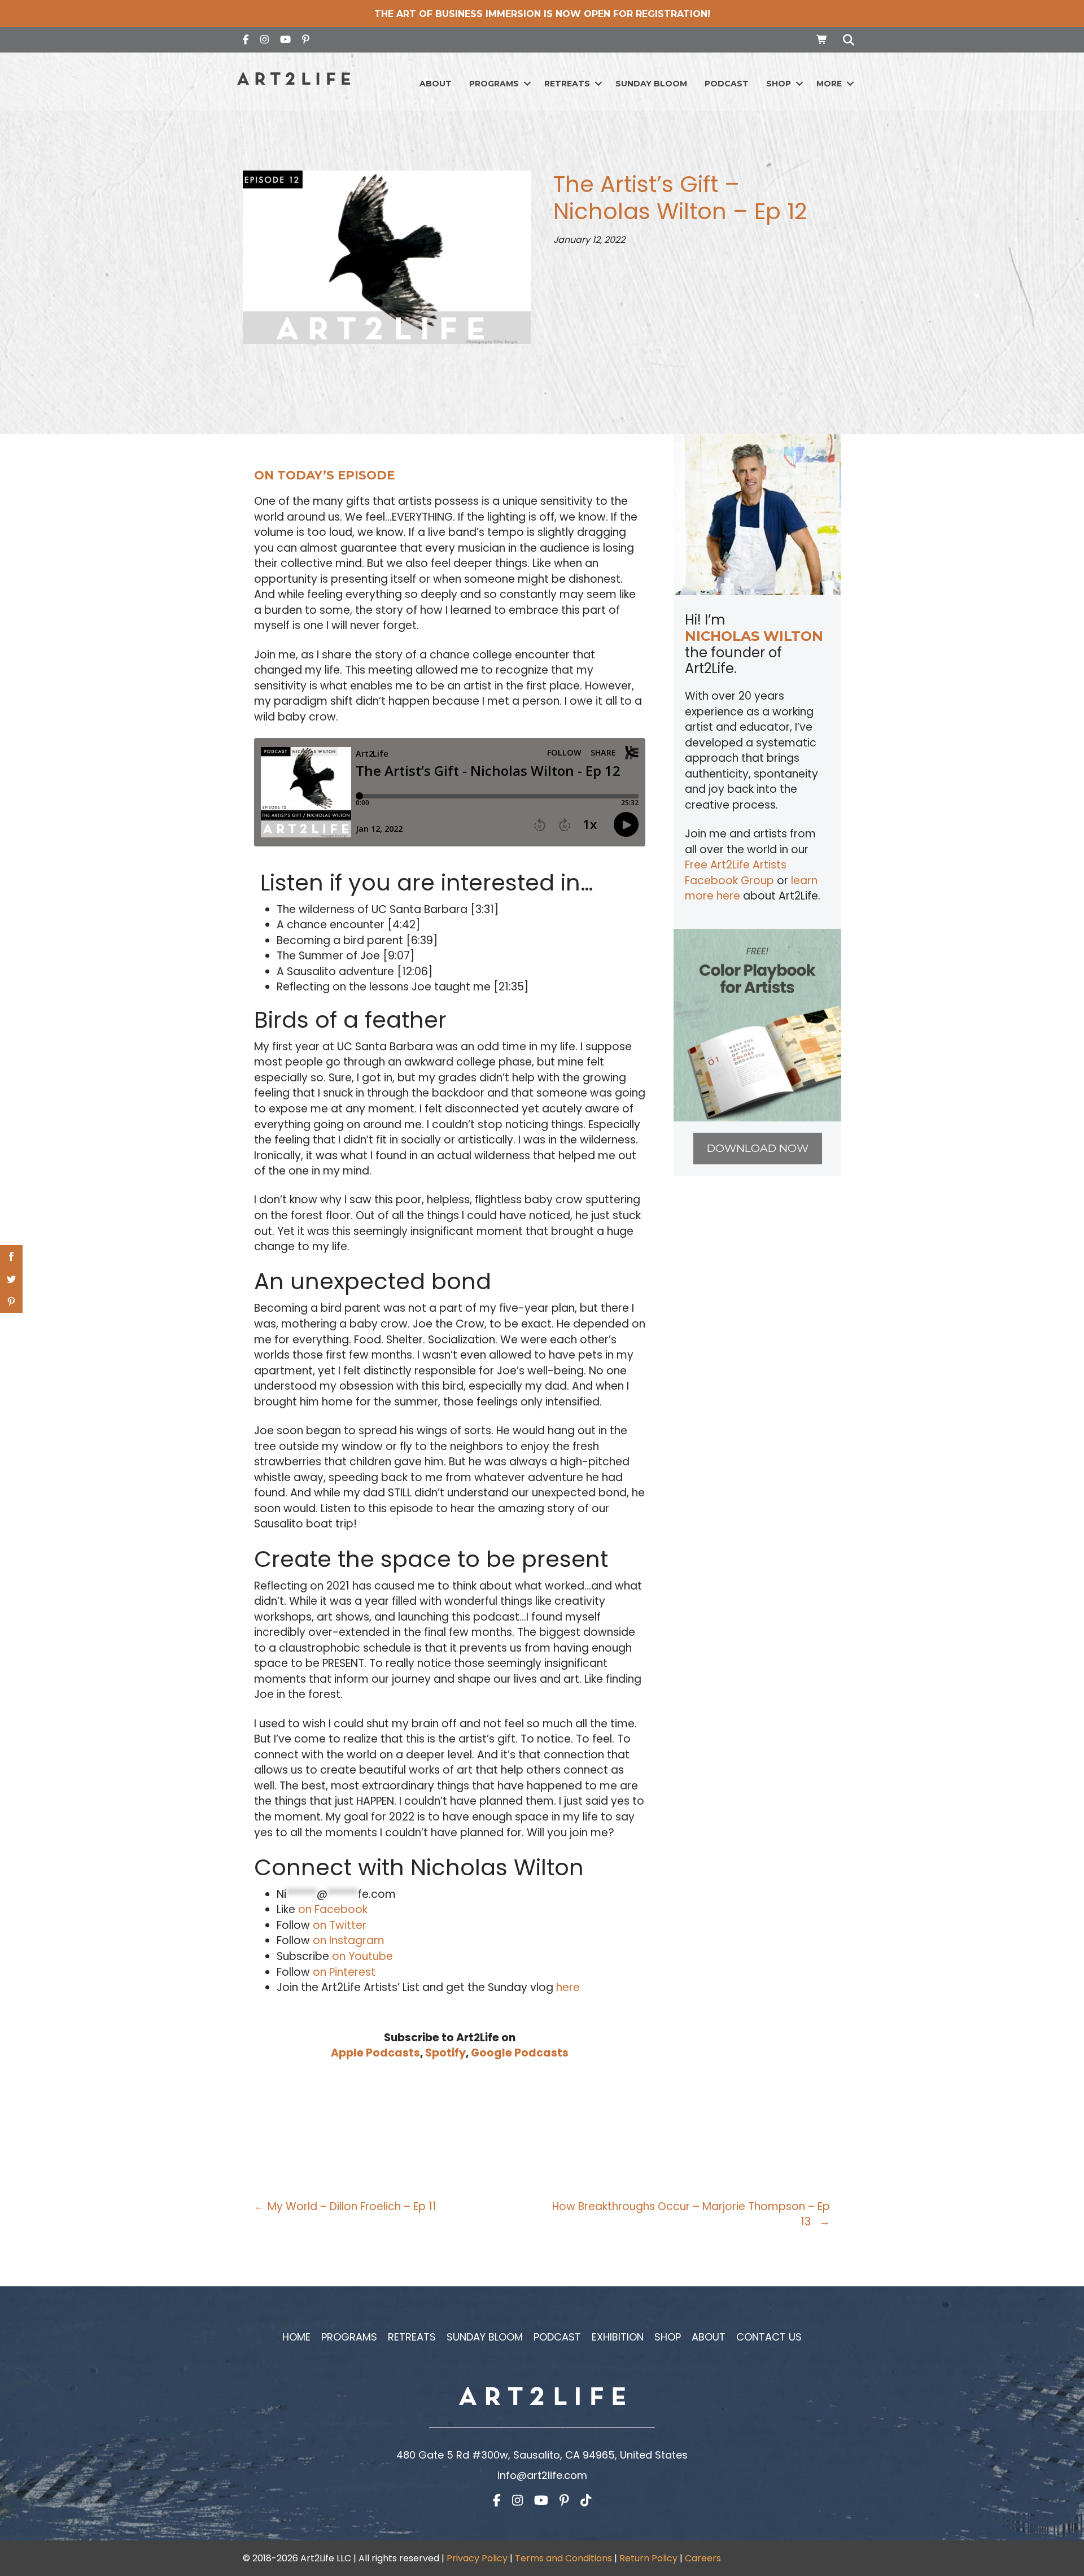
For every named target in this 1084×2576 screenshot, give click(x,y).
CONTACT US (769, 2337)
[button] (527, 84)
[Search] (845, 40)
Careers (703, 2558)
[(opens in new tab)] (757, 1025)
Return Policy (648, 2558)
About (436, 84)
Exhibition (618, 2337)
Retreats (567, 84)
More (829, 84)
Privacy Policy (477, 2558)
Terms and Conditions (563, 2558)
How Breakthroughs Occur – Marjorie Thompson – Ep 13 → (691, 2214)
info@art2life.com (542, 2475)
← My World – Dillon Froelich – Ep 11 (345, 2206)
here (568, 1987)
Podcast (727, 84)
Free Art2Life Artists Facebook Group (736, 873)
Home (296, 2337)
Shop (779, 84)
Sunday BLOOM (651, 84)
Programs (494, 84)
